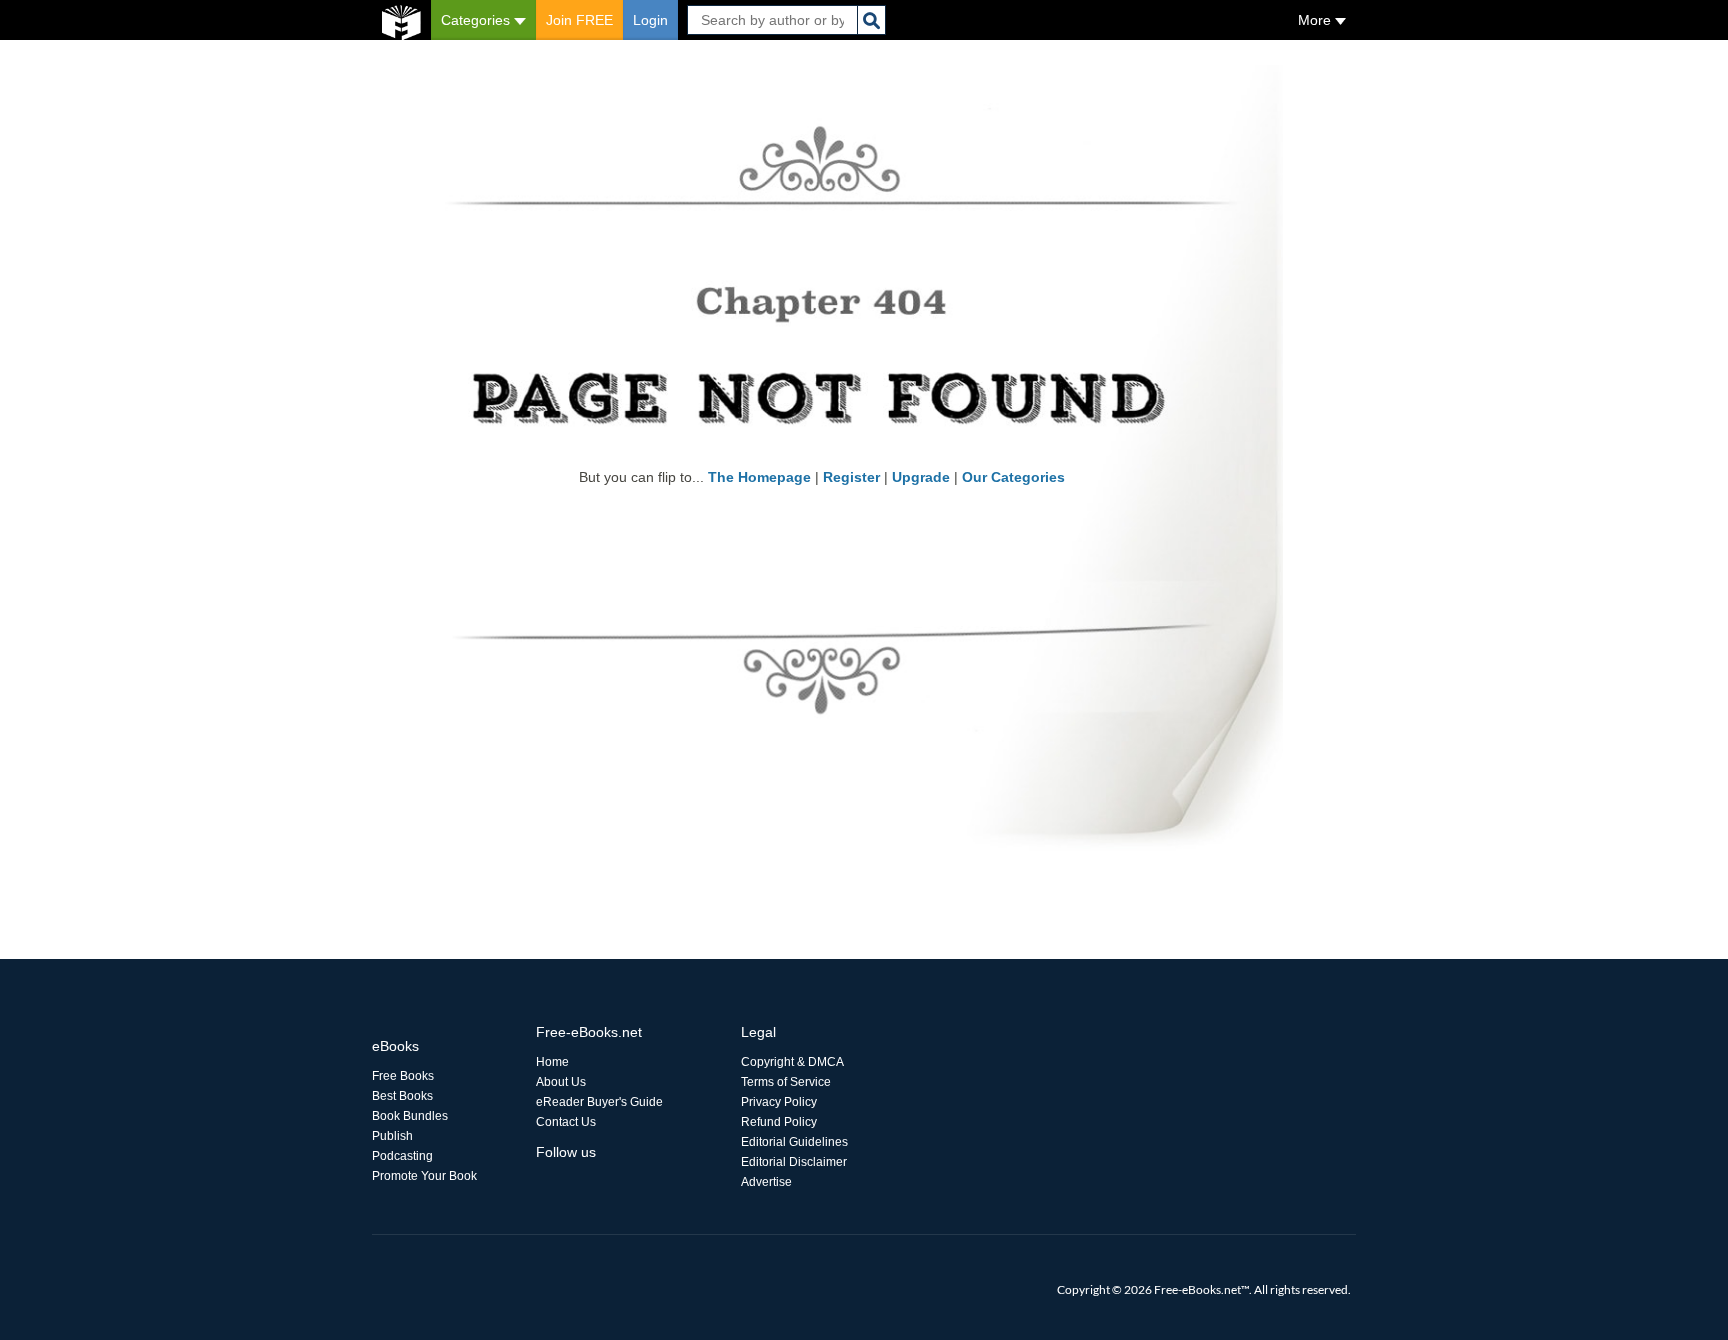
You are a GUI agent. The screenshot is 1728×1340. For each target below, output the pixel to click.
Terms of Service (786, 1082)
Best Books (402, 1096)
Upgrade (921, 477)
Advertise (766, 1182)
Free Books (403, 1076)
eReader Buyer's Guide (599, 1102)
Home (552, 1062)
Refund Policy (779, 1122)
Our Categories (1013, 477)
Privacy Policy (779, 1102)
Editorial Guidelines (794, 1142)
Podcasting (402, 1156)
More (1316, 20)
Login (650, 20)
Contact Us (566, 1122)
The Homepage (759, 477)
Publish (392, 1136)
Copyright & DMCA (792, 1062)
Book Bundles (410, 1116)
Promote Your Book (424, 1176)
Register (851, 477)
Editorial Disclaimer (794, 1162)
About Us (561, 1082)
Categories (477, 20)
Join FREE (579, 20)
